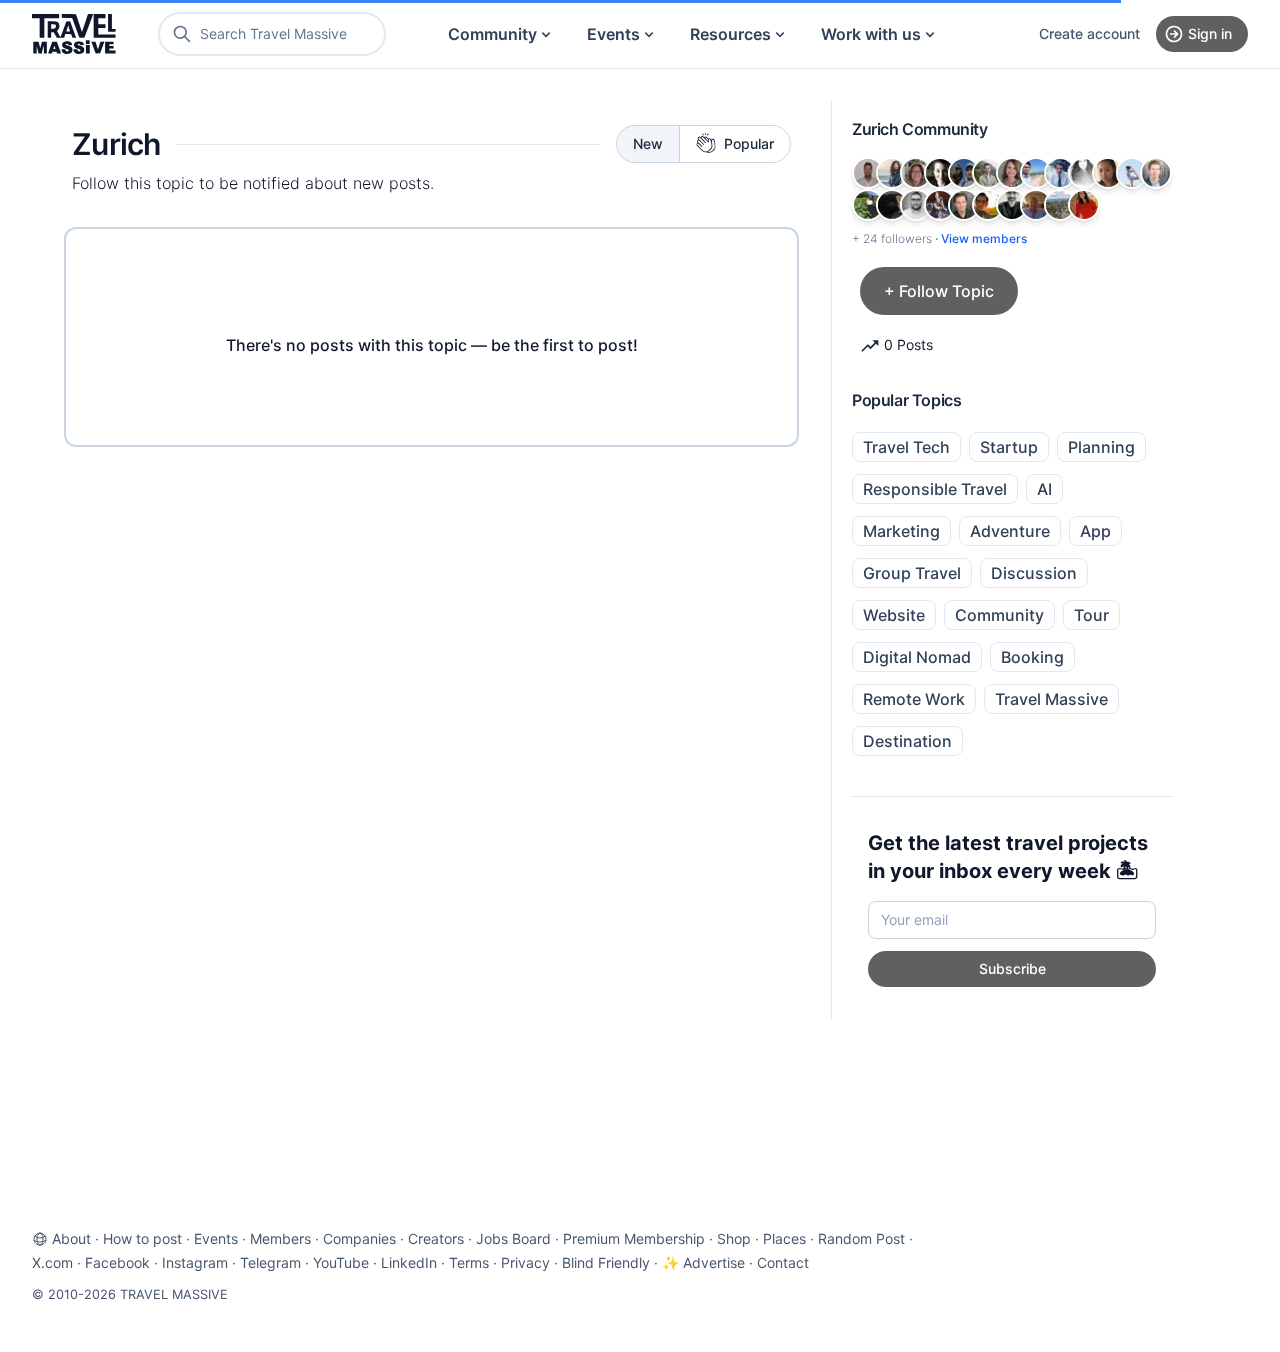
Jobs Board (513, 1238)
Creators (436, 1238)
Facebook (117, 1262)
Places (784, 1238)
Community (492, 34)
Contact (783, 1262)
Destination (907, 741)
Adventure (1010, 531)
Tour (1091, 615)
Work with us (871, 34)
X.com (52, 1262)
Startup (1009, 447)
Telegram (270, 1262)
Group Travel (912, 573)
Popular (749, 143)
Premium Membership (634, 1238)
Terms (469, 1262)
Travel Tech (906, 447)
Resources (730, 34)
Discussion (1034, 573)
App (1095, 531)
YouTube (341, 1262)
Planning (1101, 447)
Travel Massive (1051, 699)
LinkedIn (409, 1262)
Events (613, 34)
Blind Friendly (606, 1262)
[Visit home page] (74, 34)
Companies (359, 1238)
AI (1044, 489)
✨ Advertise (703, 1262)
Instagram (195, 1262)
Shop (734, 1238)
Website (894, 615)
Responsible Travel (935, 489)
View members (984, 238)
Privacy (525, 1262)
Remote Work (914, 699)
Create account (1089, 33)
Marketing (901, 531)
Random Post (861, 1238)
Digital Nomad (917, 657)
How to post (142, 1238)
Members (280, 1238)
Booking (1032, 657)
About (71, 1238)
